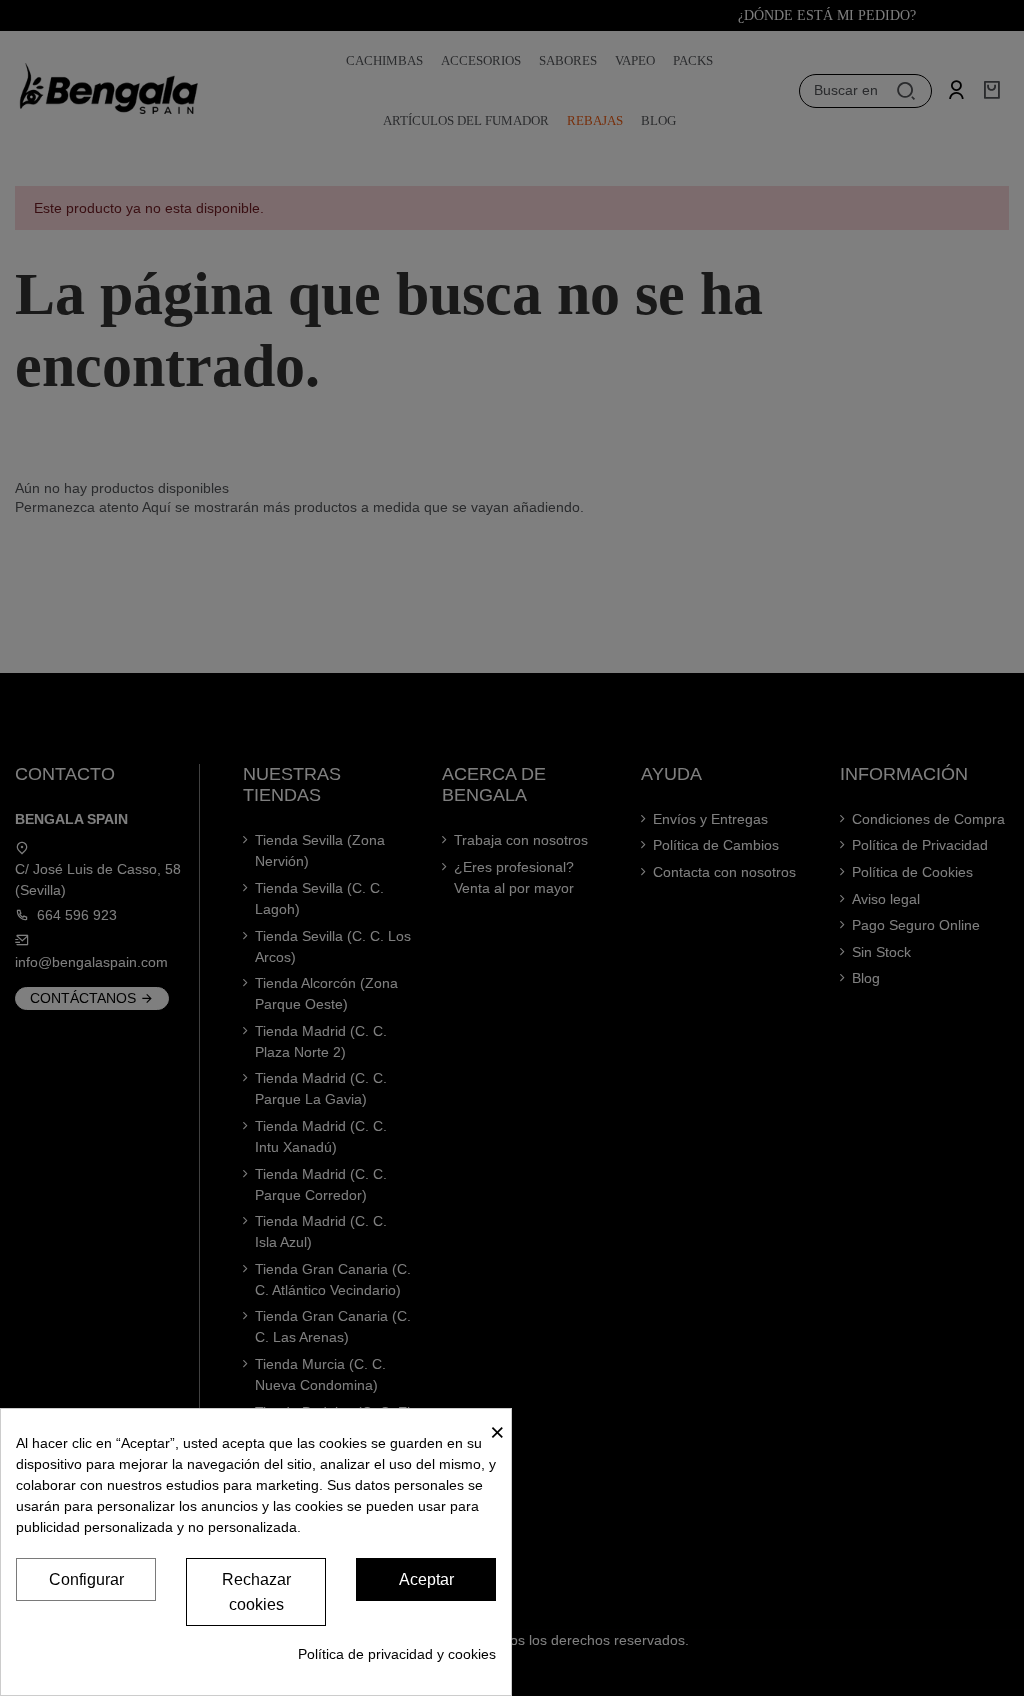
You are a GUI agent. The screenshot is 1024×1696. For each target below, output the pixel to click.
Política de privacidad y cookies (397, 1654)
